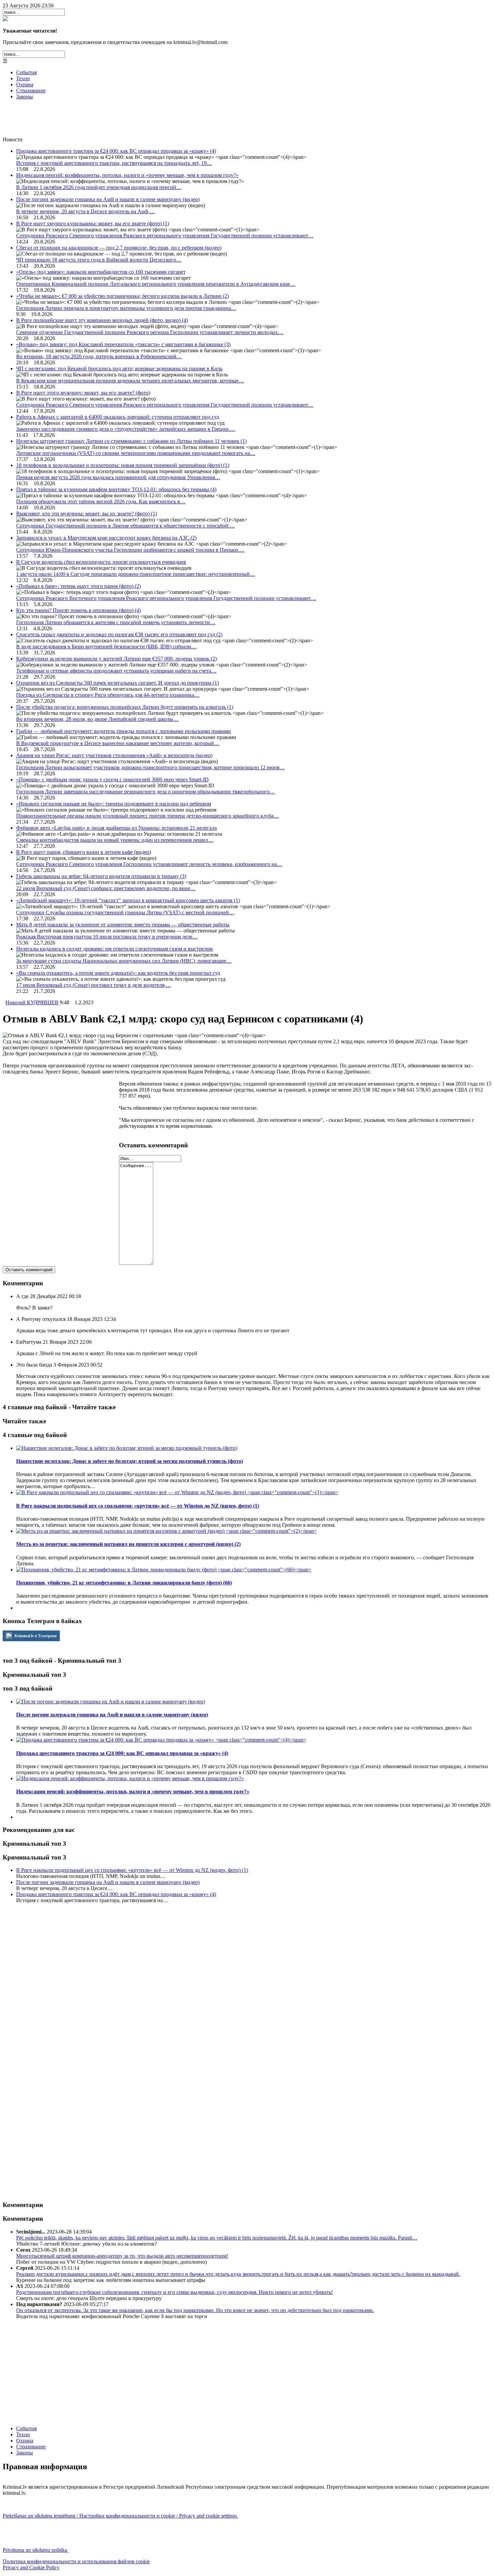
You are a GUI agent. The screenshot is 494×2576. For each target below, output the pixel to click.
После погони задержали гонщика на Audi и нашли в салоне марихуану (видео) (108, 199)
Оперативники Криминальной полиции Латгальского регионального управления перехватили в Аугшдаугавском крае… (156, 284)
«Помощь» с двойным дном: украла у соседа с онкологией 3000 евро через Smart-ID (112, 779)
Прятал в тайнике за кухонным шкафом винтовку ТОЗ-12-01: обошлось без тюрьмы (116, 489)
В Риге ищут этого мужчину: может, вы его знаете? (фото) (83, 393)
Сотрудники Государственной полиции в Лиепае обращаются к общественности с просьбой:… (126, 526)
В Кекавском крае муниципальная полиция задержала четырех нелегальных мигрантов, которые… (130, 381)
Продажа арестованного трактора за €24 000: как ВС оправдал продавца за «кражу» (116, 151)
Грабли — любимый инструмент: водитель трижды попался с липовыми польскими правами (123, 731)
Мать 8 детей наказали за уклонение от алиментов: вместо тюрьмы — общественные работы (123, 925)
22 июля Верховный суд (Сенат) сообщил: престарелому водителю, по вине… (106, 888)
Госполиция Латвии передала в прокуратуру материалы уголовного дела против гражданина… (126, 308)
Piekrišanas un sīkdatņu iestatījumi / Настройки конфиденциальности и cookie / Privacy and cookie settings (120, 2516)
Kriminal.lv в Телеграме (35, 1636)
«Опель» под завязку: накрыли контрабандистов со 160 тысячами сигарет (101, 272)
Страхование (31, 90)
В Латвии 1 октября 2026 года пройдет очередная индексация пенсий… (99, 187)
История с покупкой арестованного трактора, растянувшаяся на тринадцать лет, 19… (114, 163)
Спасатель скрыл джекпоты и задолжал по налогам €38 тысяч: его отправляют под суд (119, 634)
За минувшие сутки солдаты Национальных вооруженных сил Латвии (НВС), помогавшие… (124, 961)
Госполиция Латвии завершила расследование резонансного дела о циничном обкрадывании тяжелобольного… (146, 792)
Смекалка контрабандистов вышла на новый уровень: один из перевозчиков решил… (115, 840)
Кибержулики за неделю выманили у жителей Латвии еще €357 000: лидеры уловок (116, 659)
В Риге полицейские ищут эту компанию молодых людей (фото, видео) (102, 320)
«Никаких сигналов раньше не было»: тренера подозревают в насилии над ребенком (114, 804)
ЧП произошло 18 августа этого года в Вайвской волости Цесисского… (99, 260)
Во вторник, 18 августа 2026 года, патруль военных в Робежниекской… (99, 356)
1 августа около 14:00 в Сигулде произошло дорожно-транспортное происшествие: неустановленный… (136, 574)
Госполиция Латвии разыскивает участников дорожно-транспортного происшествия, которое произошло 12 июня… (150, 767)
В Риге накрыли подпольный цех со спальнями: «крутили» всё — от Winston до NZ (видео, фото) (132, 1870)
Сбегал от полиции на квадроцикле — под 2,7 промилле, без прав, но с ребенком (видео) (119, 248)
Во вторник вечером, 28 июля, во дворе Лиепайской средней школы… (97, 719)
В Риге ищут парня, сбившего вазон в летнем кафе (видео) (84, 852)
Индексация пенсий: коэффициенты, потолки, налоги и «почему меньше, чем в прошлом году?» (127, 175)
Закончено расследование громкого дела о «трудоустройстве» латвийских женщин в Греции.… (126, 429)
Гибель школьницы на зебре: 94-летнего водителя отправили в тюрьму (101, 876)
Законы (25, 97)
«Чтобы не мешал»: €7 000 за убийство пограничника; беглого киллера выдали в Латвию (122, 296)
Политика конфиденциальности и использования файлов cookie (76, 2561)
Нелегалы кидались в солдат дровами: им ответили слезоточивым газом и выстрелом (114, 949)
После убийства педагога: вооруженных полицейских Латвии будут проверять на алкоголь (125, 707)
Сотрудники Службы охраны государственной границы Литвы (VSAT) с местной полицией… (125, 912)
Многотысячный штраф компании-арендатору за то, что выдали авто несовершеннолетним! (122, 2256)
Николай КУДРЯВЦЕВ (32, 1002)
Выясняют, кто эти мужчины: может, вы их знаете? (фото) (87, 514)
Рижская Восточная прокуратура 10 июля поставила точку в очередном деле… (107, 937)
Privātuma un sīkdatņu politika (36, 2550)
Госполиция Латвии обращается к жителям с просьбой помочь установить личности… (116, 622)
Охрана (25, 84)
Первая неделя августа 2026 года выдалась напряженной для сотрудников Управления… (118, 477)
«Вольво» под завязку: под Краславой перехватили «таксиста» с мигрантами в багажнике (123, 344)
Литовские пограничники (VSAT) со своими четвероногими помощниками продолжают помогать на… (136, 453)
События (26, 72)
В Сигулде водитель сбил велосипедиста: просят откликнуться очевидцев (101, 562)
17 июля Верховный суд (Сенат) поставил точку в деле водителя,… (94, 985)
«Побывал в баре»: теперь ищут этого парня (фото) (78, 586)
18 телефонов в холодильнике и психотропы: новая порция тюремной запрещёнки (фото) (123, 465)
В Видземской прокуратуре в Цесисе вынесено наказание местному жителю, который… (118, 743)
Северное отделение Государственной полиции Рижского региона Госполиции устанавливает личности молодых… (150, 332)
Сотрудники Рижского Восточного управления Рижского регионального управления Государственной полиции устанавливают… (166, 598)
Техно (23, 78)
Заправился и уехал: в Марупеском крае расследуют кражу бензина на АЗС (106, 538)
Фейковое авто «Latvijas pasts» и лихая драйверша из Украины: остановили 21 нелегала (116, 828)
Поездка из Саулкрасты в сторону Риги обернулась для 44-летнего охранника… (108, 695)
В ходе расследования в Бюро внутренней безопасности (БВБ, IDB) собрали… (106, 647)
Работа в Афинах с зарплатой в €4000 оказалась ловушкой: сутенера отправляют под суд (118, 417)
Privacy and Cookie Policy (31, 2567)
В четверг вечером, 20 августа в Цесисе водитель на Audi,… (86, 211)
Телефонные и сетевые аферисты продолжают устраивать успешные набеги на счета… (116, 671)
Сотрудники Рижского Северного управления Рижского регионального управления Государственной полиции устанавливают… (165, 236)
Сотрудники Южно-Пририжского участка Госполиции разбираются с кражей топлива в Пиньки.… (130, 550)
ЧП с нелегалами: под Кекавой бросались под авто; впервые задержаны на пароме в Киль (119, 369)
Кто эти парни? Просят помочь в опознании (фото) (78, 610)
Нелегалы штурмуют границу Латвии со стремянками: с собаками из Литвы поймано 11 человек (131, 441)
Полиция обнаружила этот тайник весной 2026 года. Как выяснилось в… (101, 501)
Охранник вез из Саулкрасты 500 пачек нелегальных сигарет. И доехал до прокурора (117, 683)
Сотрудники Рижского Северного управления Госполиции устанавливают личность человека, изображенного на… (149, 864)
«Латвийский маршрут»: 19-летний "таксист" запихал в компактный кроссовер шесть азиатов (128, 900)
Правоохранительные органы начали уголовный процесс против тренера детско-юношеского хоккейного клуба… (148, 816)
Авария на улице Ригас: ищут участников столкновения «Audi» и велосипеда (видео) (114, 755)
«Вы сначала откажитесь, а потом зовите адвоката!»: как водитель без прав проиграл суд (118, 973)
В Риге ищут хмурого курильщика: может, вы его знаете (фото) (93, 223)
